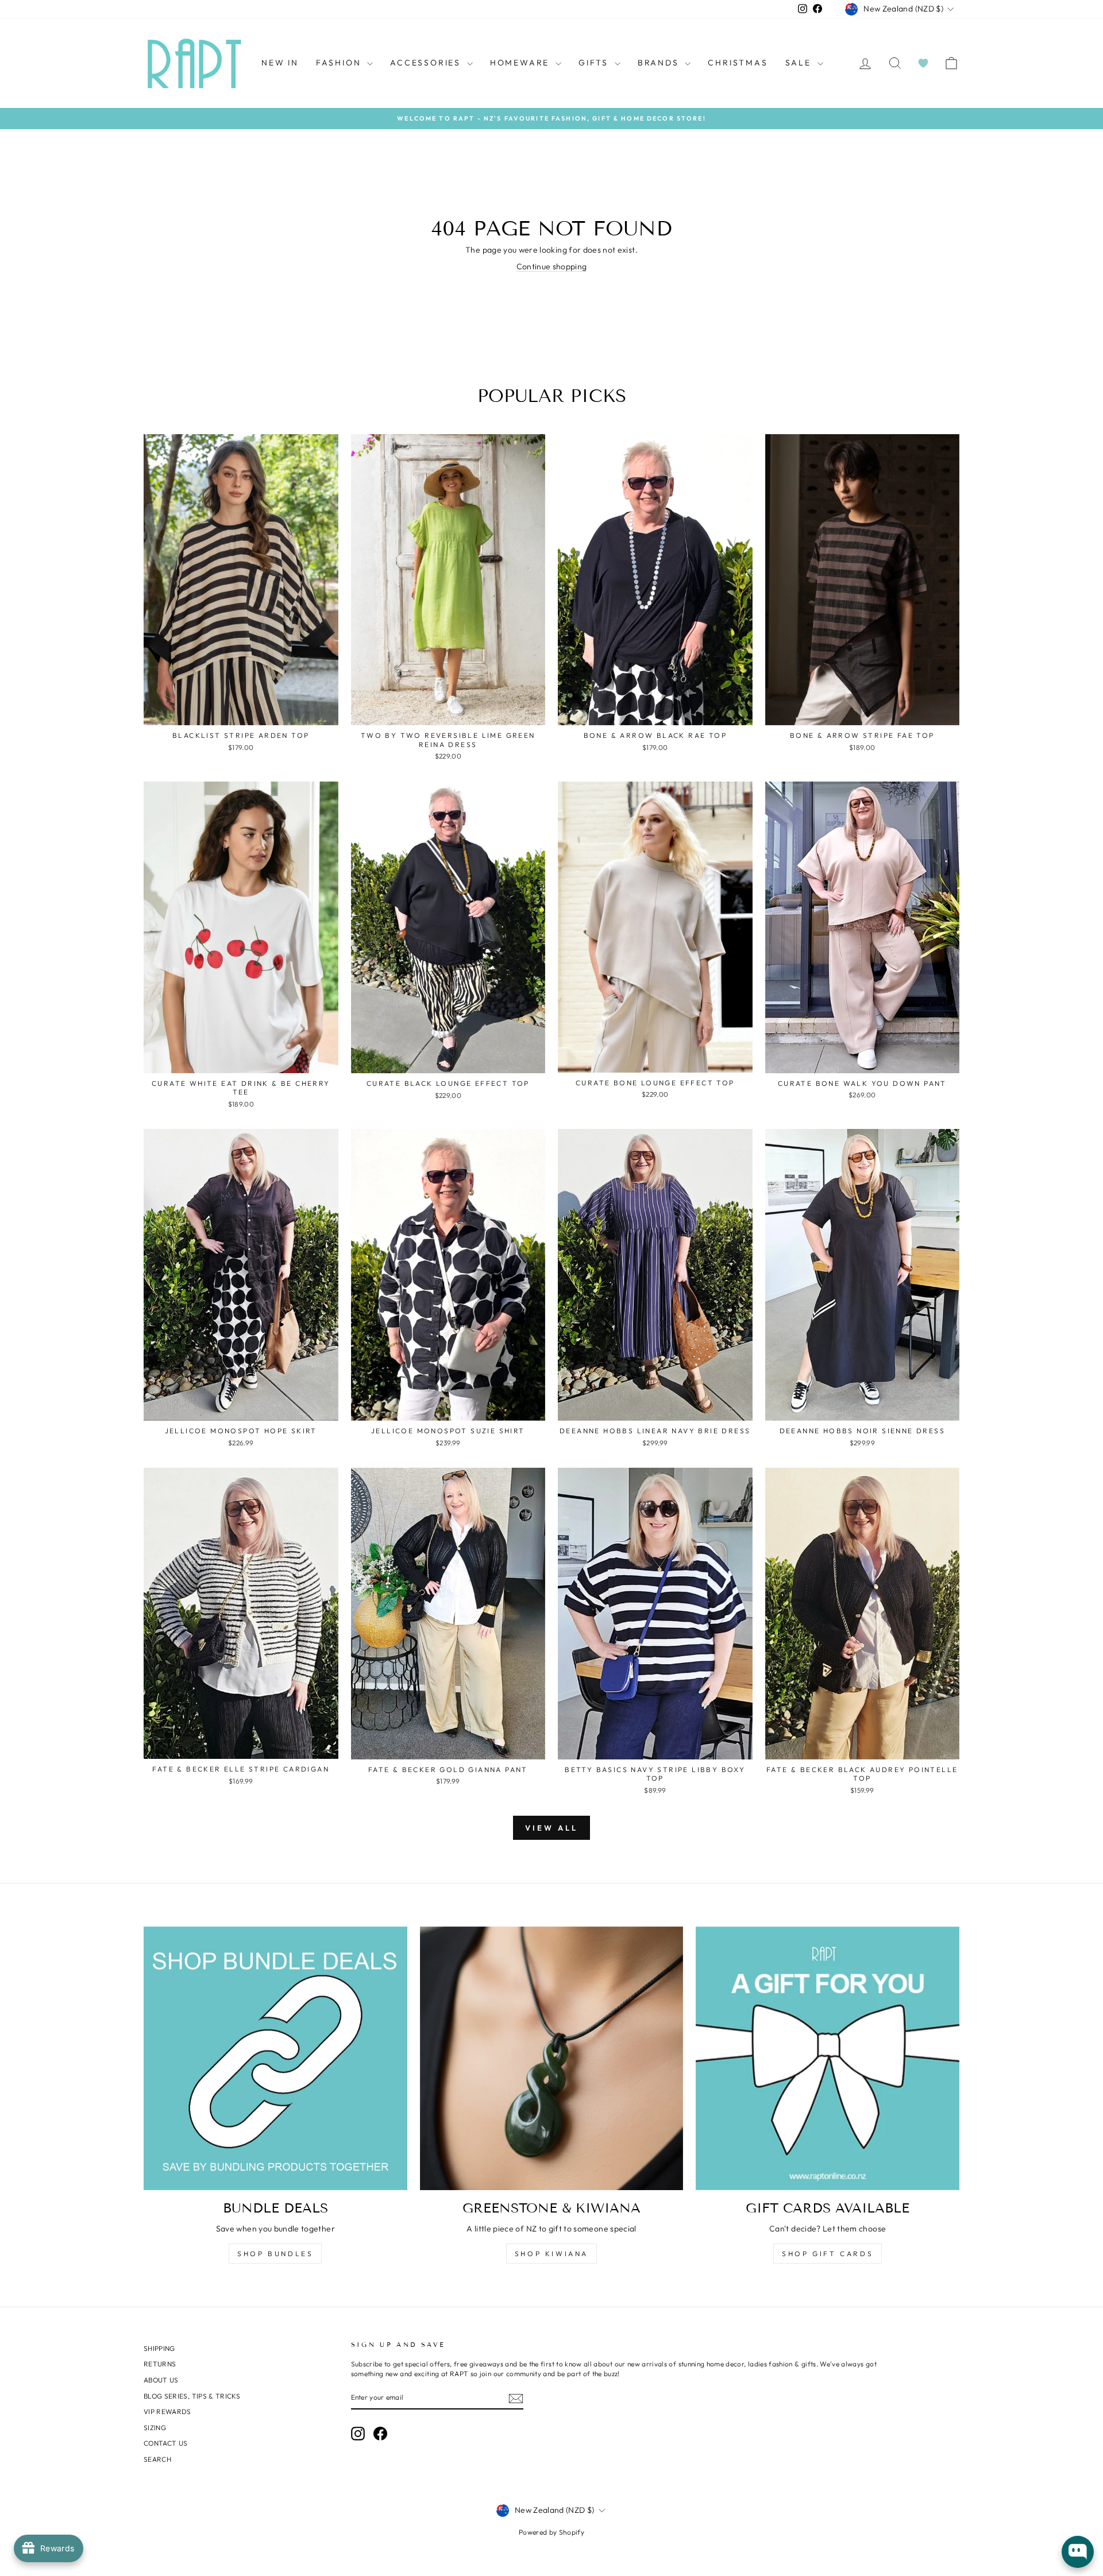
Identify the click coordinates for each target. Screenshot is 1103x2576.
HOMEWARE (521, 63)
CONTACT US (166, 2443)
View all (551, 1828)
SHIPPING (159, 2348)
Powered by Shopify (551, 2532)
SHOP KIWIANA (551, 2254)
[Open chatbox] (1078, 2552)
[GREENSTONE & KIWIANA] (552, 2058)
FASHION (340, 63)
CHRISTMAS (738, 63)
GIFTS (595, 63)
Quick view (241, 713)
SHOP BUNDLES (275, 2254)
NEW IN (280, 63)
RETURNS (160, 2364)
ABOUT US (161, 2380)
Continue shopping (552, 266)
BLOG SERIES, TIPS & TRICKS (192, 2396)
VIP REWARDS (167, 2411)
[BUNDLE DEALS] (275, 2058)
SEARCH (157, 2459)
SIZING (155, 2428)
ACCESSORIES (427, 63)
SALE (800, 63)
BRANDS (660, 63)
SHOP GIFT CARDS (828, 2254)
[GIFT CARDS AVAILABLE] (828, 2058)
